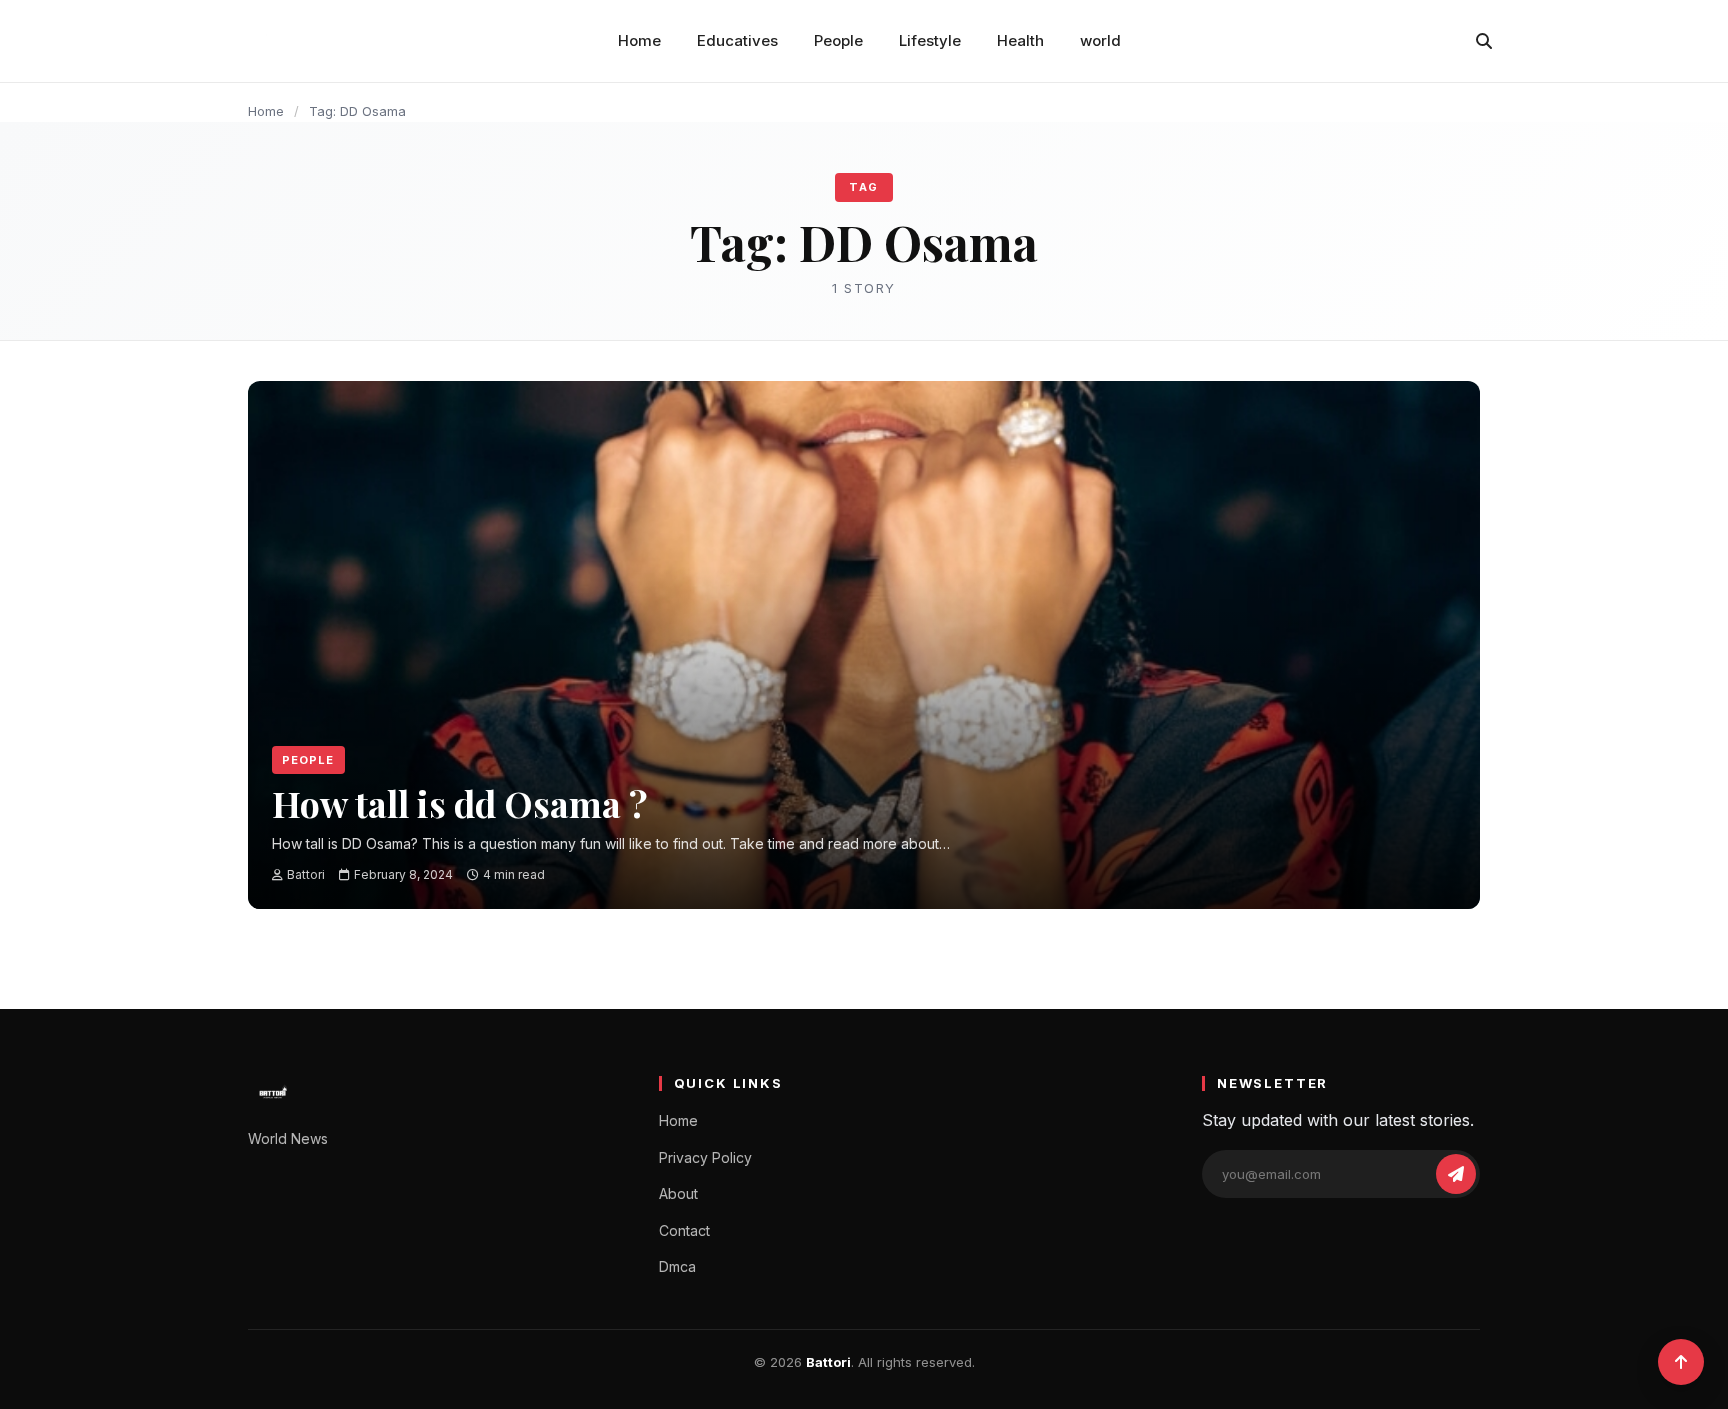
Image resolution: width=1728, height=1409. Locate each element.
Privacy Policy (705, 1157)
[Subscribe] (1456, 1174)
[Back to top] (1681, 1362)
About (678, 1193)
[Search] (1484, 41)
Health (1020, 40)
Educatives (737, 40)
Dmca (677, 1266)
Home (639, 40)
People (838, 40)
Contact (684, 1230)
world (1100, 40)
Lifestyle (930, 40)
